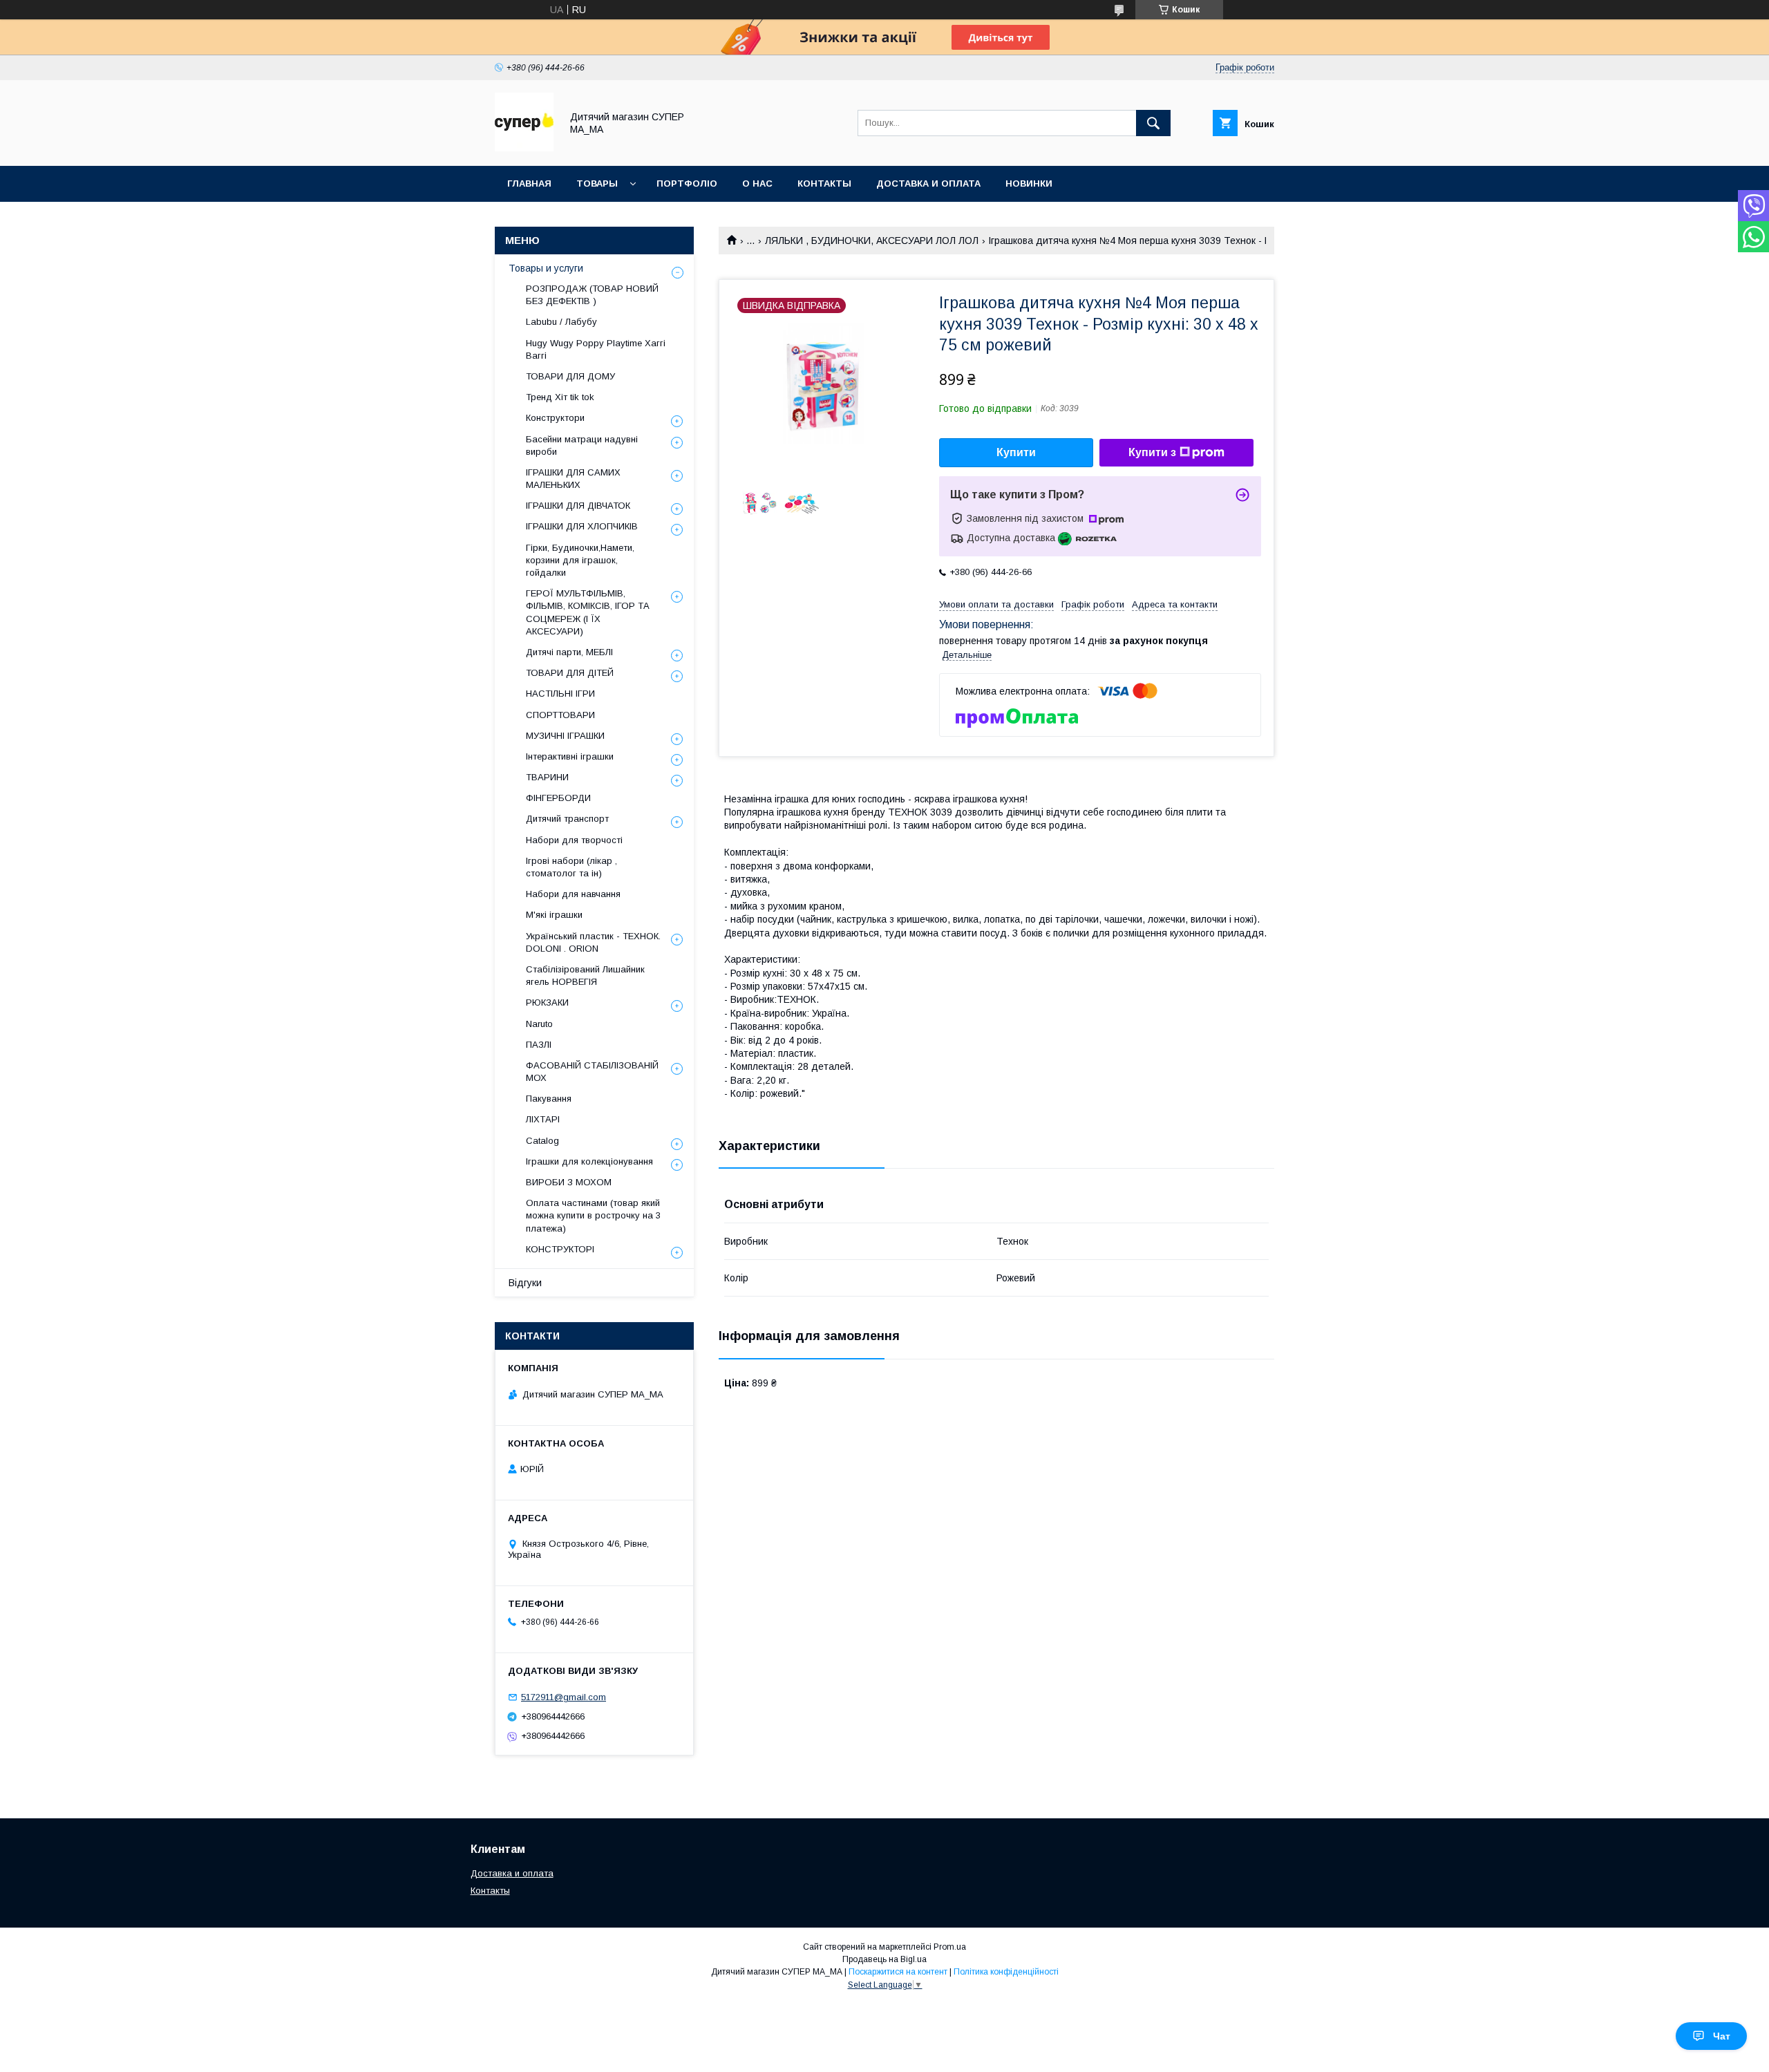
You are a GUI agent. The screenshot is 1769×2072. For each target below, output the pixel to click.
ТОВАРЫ (597, 183)
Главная (529, 183)
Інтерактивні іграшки (570, 756)
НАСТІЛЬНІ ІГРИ (560, 694)
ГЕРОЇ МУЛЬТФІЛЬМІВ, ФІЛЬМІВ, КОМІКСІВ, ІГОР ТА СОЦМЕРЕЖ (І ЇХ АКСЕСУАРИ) (588, 612)
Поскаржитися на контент (898, 1972)
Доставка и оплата (512, 1873)
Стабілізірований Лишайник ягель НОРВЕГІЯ (585, 976)
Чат (1722, 2036)
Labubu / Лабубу (561, 322)
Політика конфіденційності (1006, 1972)
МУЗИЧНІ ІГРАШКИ (565, 736)
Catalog (542, 1141)
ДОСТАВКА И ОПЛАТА (928, 183)
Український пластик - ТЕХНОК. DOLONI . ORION (593, 942)
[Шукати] (1153, 123)
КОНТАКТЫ (824, 183)
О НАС (757, 183)
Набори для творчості (574, 840)
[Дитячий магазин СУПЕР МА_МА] (524, 148)
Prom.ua (950, 1947)
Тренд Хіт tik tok (560, 397)
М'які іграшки (554, 915)
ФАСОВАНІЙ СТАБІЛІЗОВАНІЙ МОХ (592, 1072)
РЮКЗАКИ (547, 1002)
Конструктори (555, 418)
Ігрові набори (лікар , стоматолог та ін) (571, 867)
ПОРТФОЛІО (687, 183)
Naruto (539, 1024)
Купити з (1152, 452)
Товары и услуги (546, 268)
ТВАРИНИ (547, 777)
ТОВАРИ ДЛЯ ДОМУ (570, 376)
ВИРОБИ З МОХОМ (569, 1182)
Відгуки (525, 1283)
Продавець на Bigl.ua (884, 1959)
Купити (1016, 452)
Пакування (549, 1099)
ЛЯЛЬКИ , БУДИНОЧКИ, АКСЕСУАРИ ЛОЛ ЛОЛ (872, 241)
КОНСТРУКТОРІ (560, 1249)
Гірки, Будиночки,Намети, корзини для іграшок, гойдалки (580, 560)
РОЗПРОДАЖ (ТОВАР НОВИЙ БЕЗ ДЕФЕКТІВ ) (592, 295)
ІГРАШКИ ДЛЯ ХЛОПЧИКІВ (582, 526)
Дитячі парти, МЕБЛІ (569, 652)
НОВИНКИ (1029, 183)
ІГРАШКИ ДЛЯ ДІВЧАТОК (578, 506)
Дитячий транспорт (567, 819)
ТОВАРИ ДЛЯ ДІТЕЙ (570, 673)
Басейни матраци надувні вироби (582, 445)
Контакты (490, 1891)
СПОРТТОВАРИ (560, 715)
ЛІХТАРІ (543, 1119)
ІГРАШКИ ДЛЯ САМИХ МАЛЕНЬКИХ (573, 479)
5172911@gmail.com (564, 1697)
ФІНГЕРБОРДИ (558, 798)
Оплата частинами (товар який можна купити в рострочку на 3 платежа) (593, 1215)
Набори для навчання (573, 894)
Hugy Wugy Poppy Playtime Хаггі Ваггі (596, 349)
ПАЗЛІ (539, 1045)
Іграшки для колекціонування (589, 1161)
